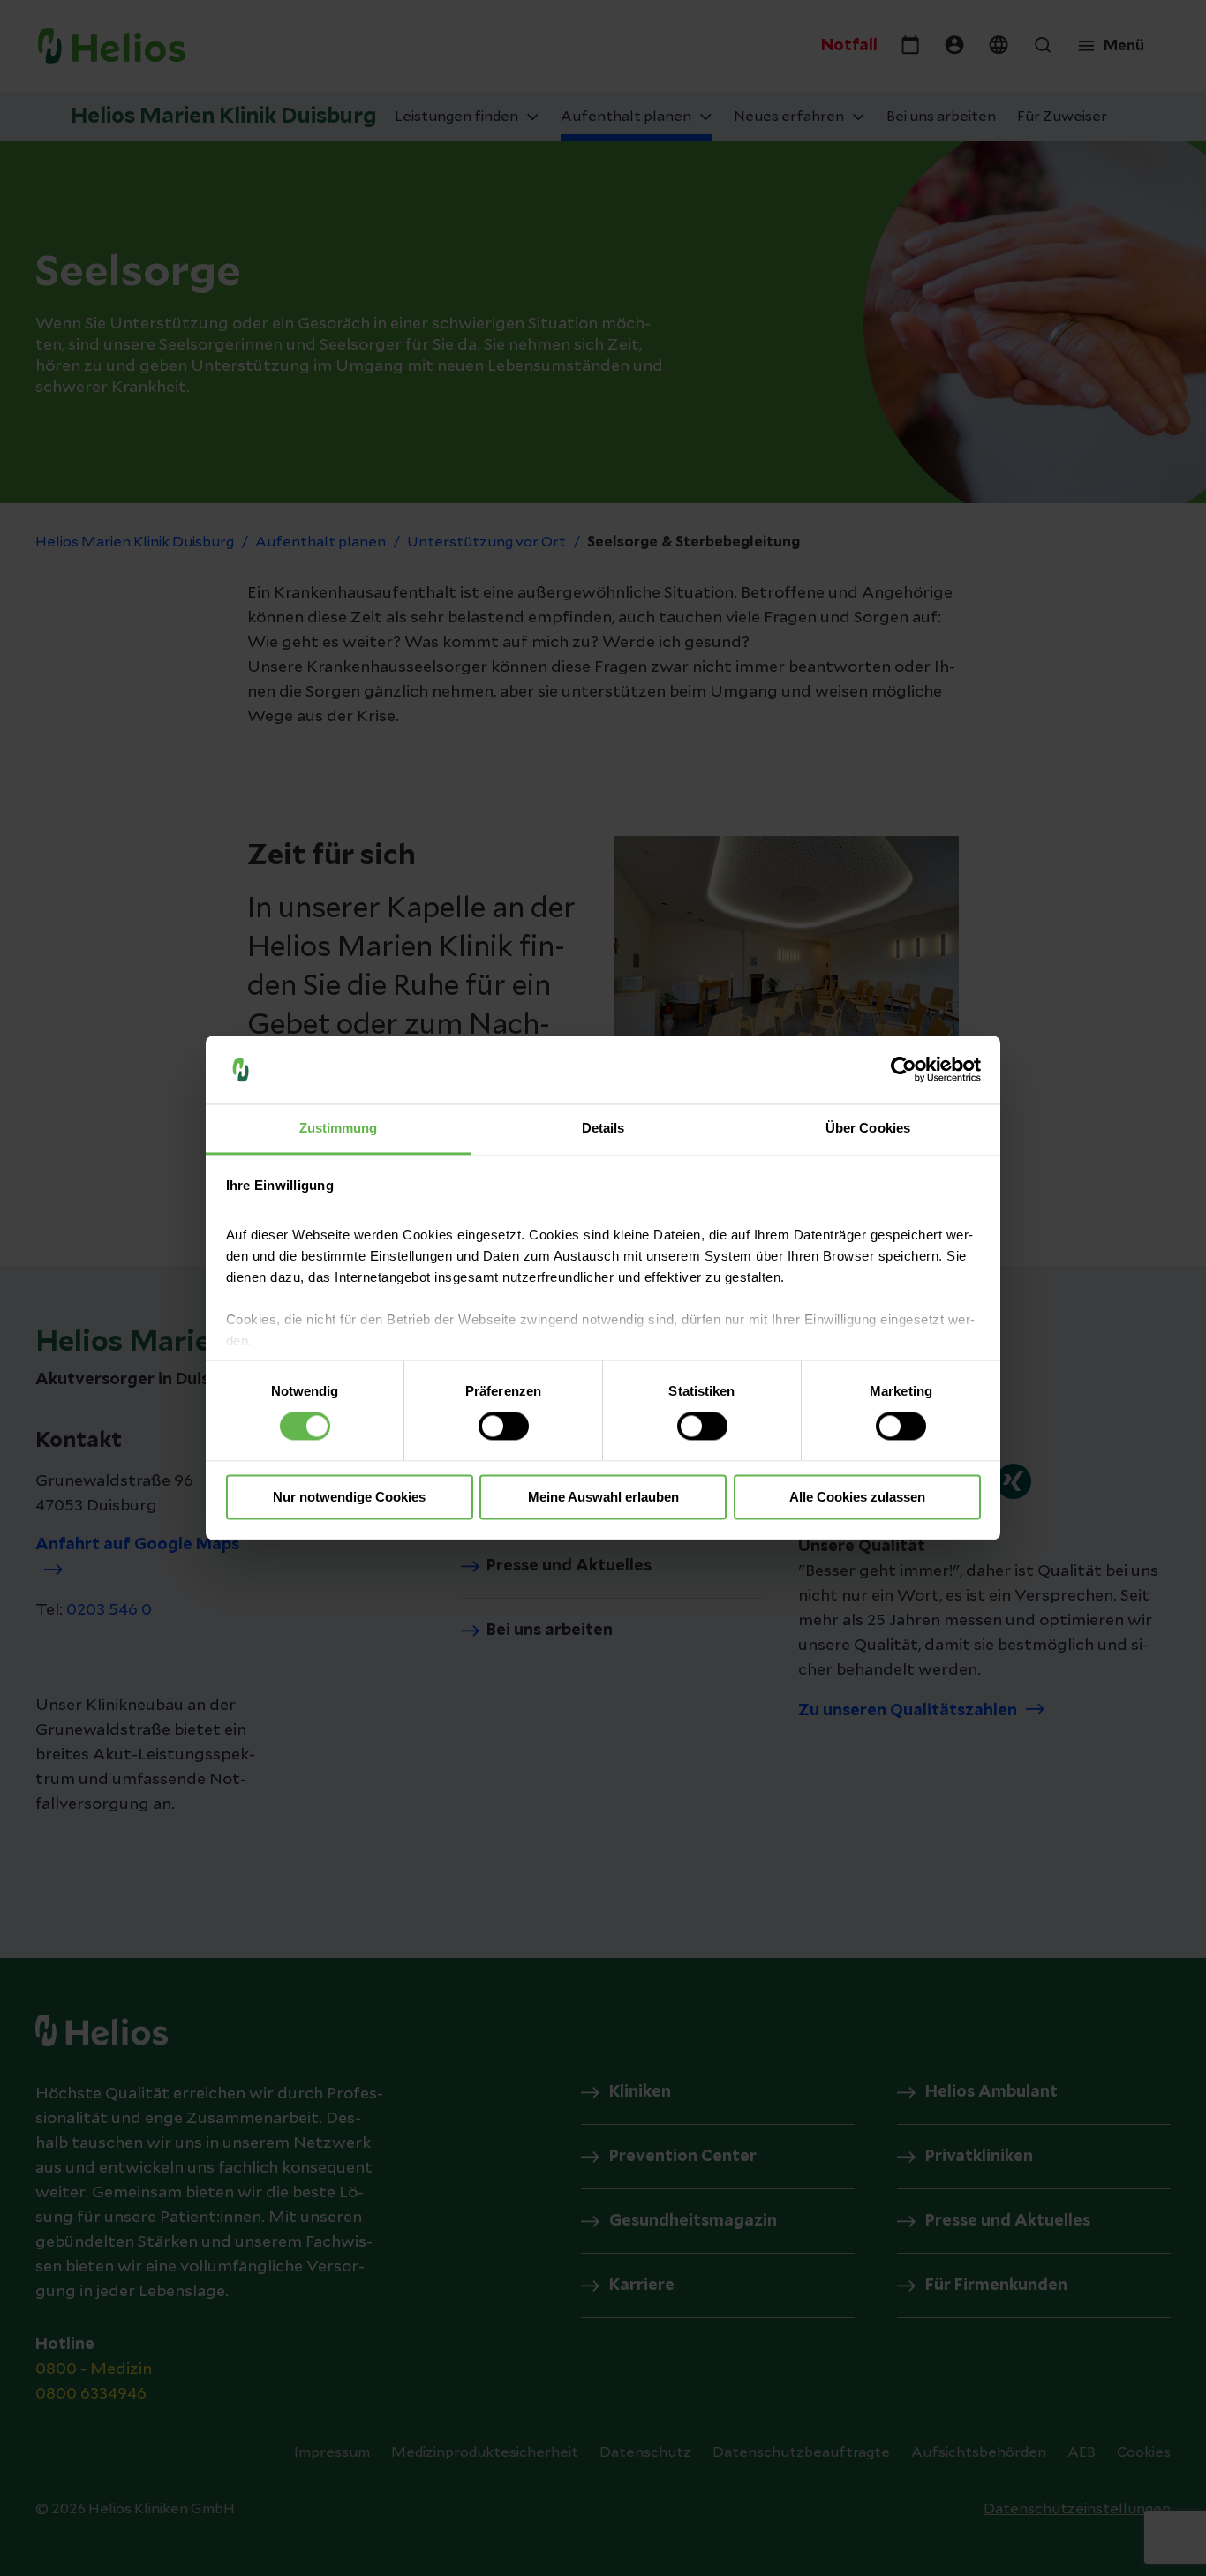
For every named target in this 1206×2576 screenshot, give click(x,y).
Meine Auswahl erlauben (603, 1497)
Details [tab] (603, 1128)
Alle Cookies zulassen (857, 1497)
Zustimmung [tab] (339, 1128)
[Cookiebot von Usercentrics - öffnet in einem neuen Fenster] (904, 1070)
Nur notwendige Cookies (349, 1497)
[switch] (504, 1427)
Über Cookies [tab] (868, 1128)
